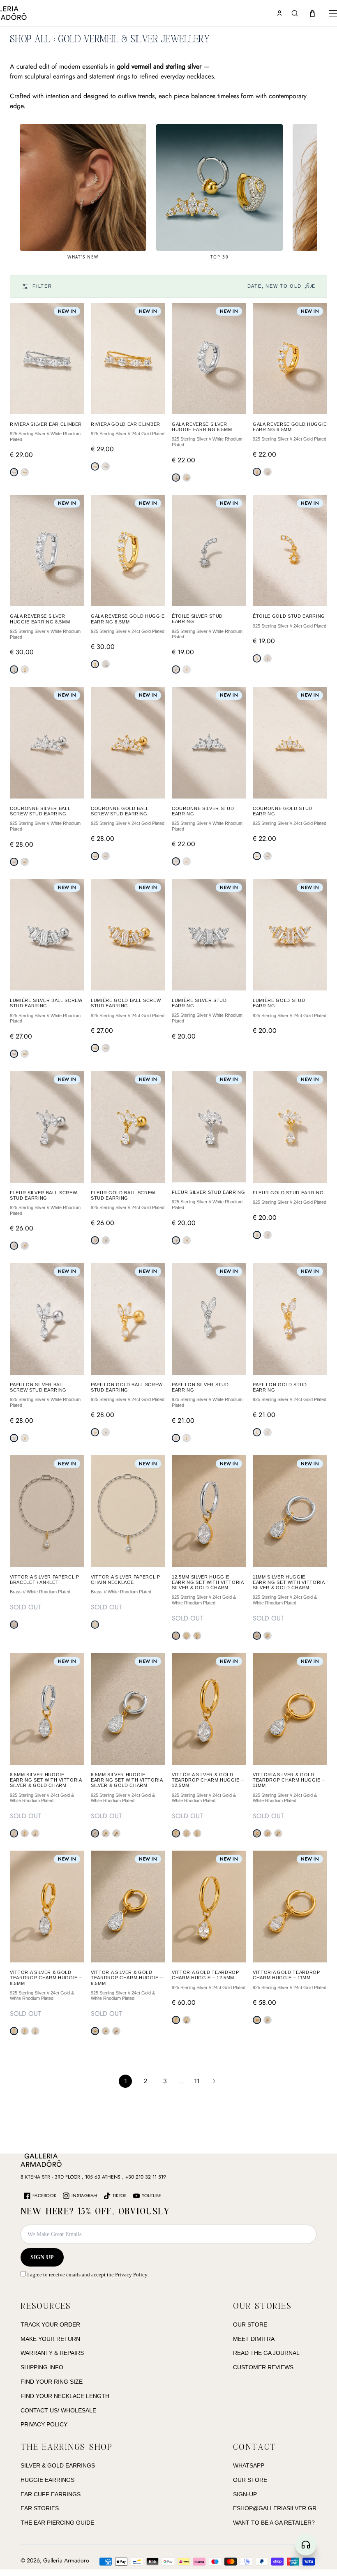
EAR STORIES (40, 2508)
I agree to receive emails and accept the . (87, 2275)
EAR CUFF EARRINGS (51, 2494)
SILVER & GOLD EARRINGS (58, 2465)
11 (197, 2081)
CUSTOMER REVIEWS (263, 2367)
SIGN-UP (245, 2494)
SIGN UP (42, 2257)
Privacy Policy (131, 2275)
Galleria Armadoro (66, 2560)
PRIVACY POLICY (44, 2424)
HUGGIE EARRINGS (47, 2480)
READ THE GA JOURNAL (266, 2353)
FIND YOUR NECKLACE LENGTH (65, 2396)
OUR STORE (250, 2324)
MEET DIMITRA (254, 2339)
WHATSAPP (249, 2465)
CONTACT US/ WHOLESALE (58, 2410)
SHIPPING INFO (42, 2367)
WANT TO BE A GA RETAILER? (274, 2523)
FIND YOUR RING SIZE (52, 2382)
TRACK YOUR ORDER (50, 2324)
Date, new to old (282, 286)
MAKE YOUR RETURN (50, 2339)
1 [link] (126, 2081)
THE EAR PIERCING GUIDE (57, 2523)
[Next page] (214, 2081)
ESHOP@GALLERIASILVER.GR (275, 2508)
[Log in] (279, 13)
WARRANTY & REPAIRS (52, 2353)
